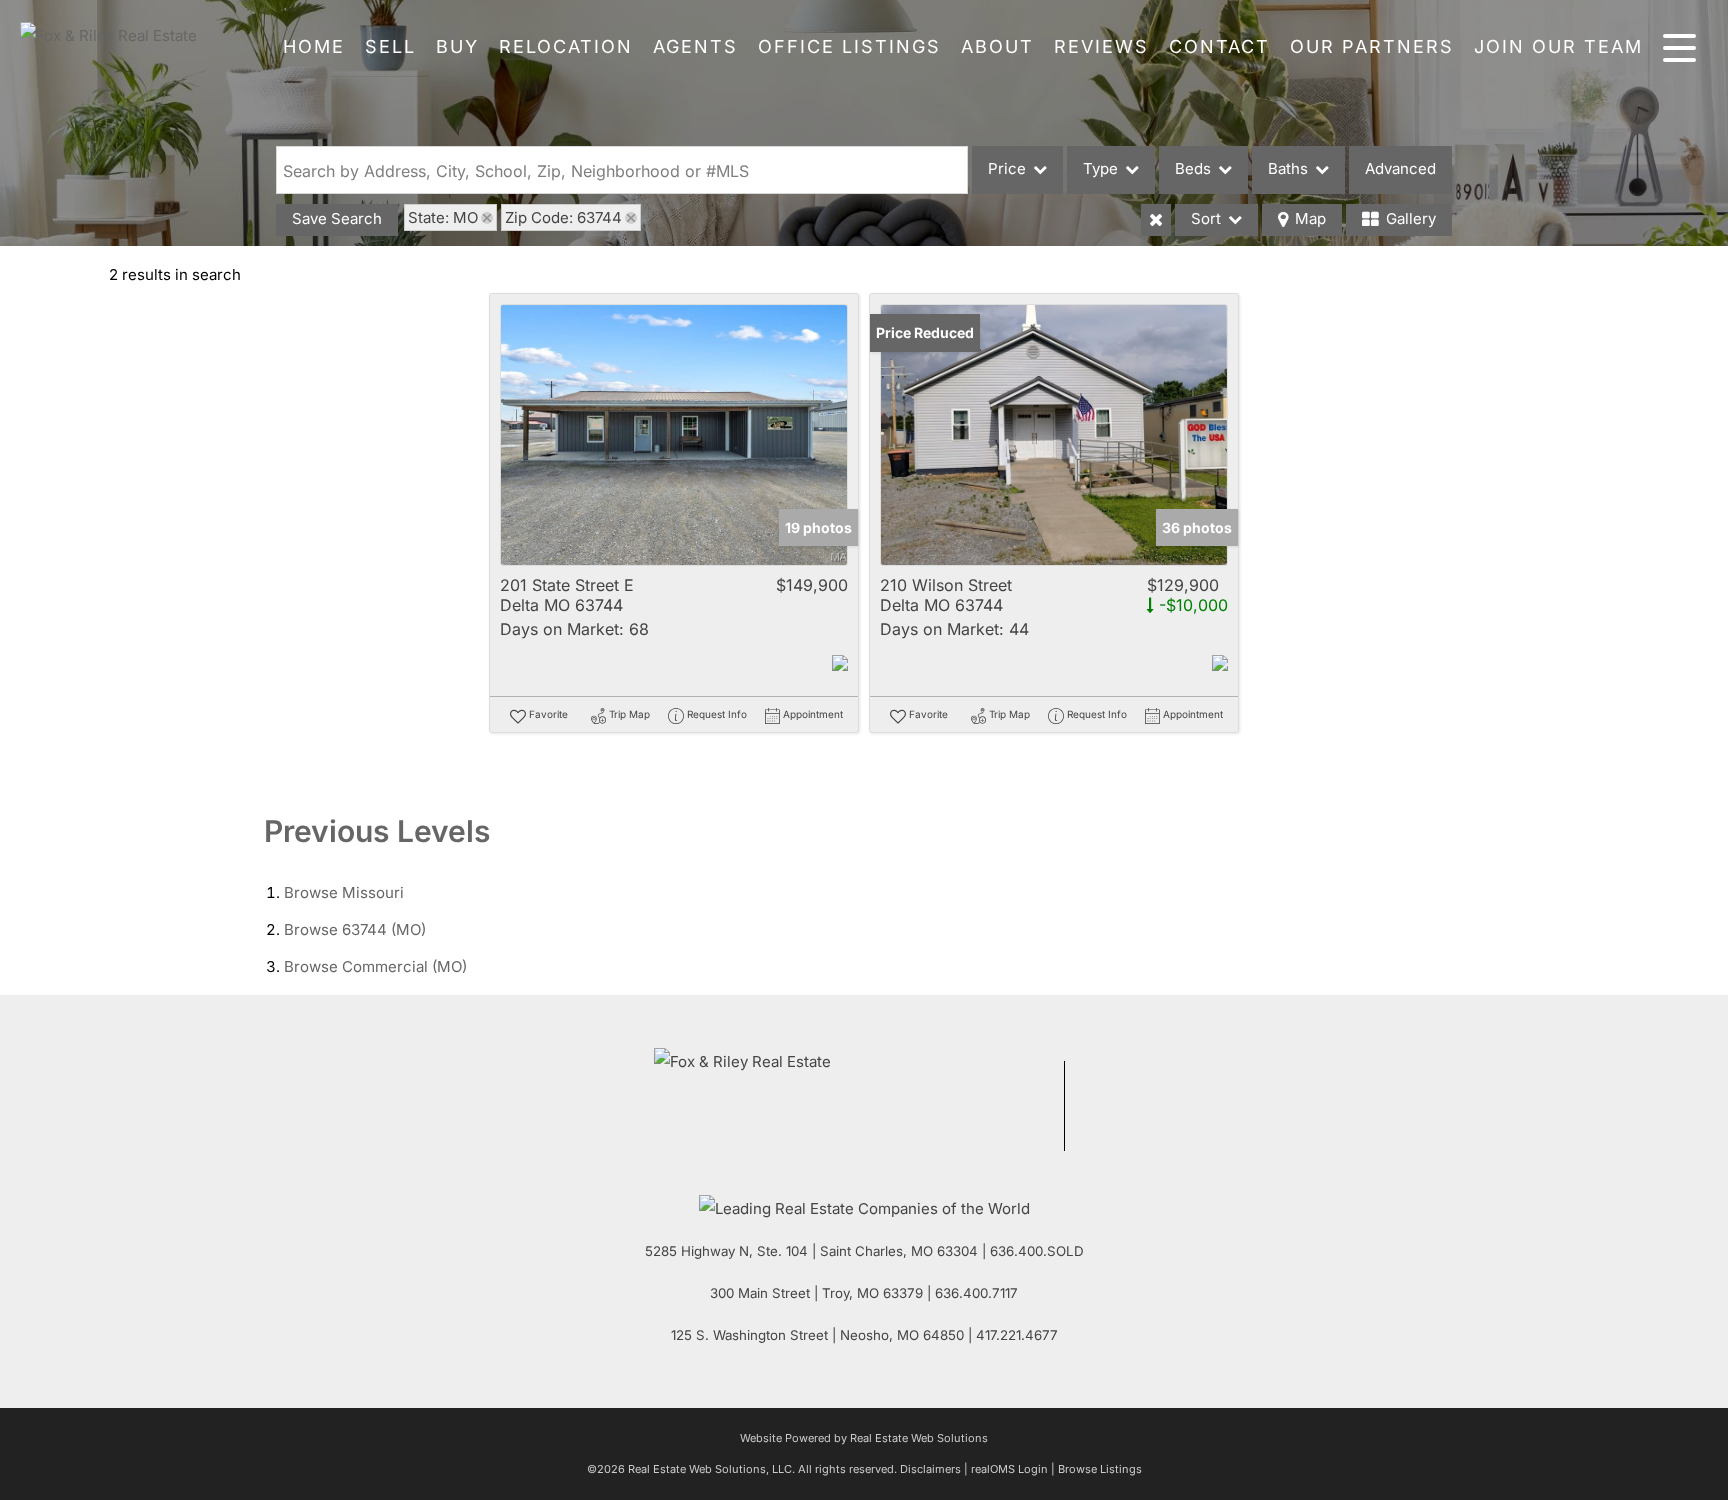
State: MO (443, 217)
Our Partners (1372, 46)
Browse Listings (1100, 1469)
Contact (1219, 46)
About (997, 46)
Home (314, 46)
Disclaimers (930, 1469)
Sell (390, 46)
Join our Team (1558, 46)
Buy (457, 46)
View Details (674, 435)
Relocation (566, 46)
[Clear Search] (1156, 220)
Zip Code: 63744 (563, 217)
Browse (344, 892)
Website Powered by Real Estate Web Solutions (864, 1438)
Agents (695, 46)
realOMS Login (1009, 1469)
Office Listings (849, 46)
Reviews (1101, 46)
